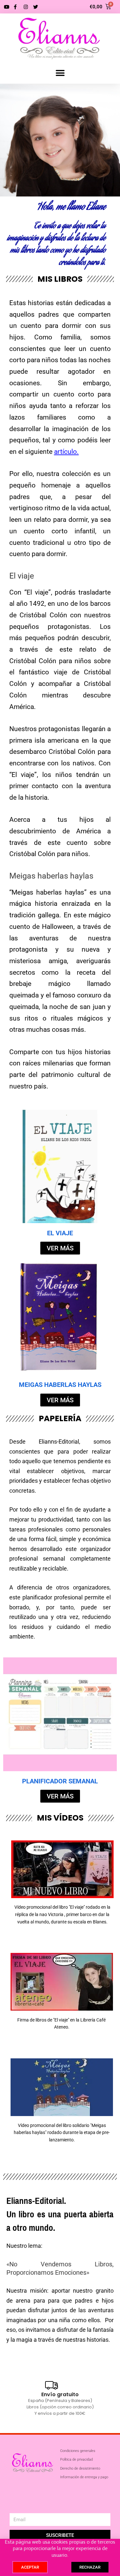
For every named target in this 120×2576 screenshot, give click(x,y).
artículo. (66, 452)
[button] (60, 73)
